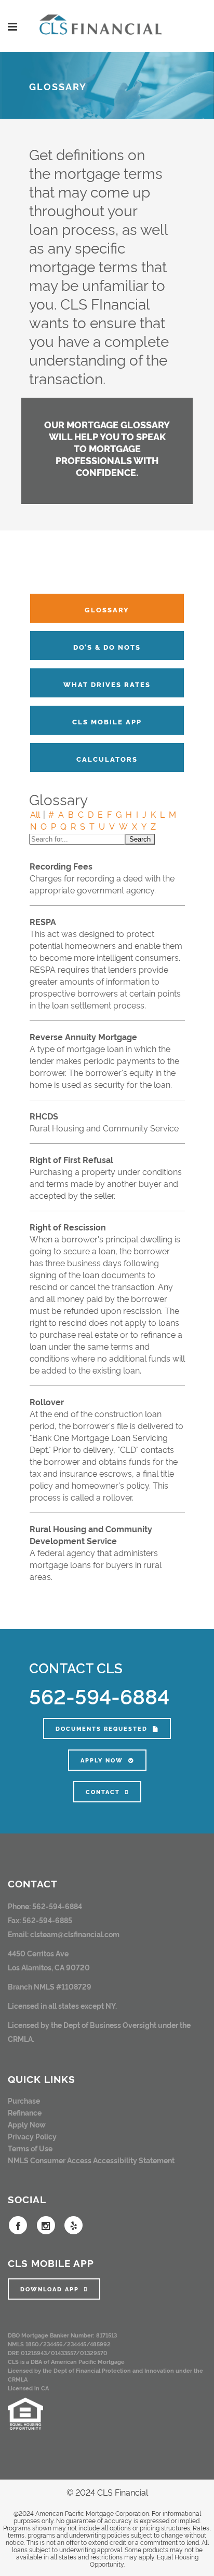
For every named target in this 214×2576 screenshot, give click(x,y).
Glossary (107, 609)
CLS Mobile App (107, 721)
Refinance (25, 2112)
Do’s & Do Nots (107, 647)
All (35, 814)
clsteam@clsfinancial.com (75, 1934)
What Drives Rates (107, 684)
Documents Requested (102, 1728)
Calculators (107, 759)
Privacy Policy (32, 2136)
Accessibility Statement (134, 2160)
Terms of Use (30, 2148)
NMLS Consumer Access (50, 2160)
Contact (103, 1792)
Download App (50, 2289)
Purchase (24, 2100)
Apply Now (102, 1760)
